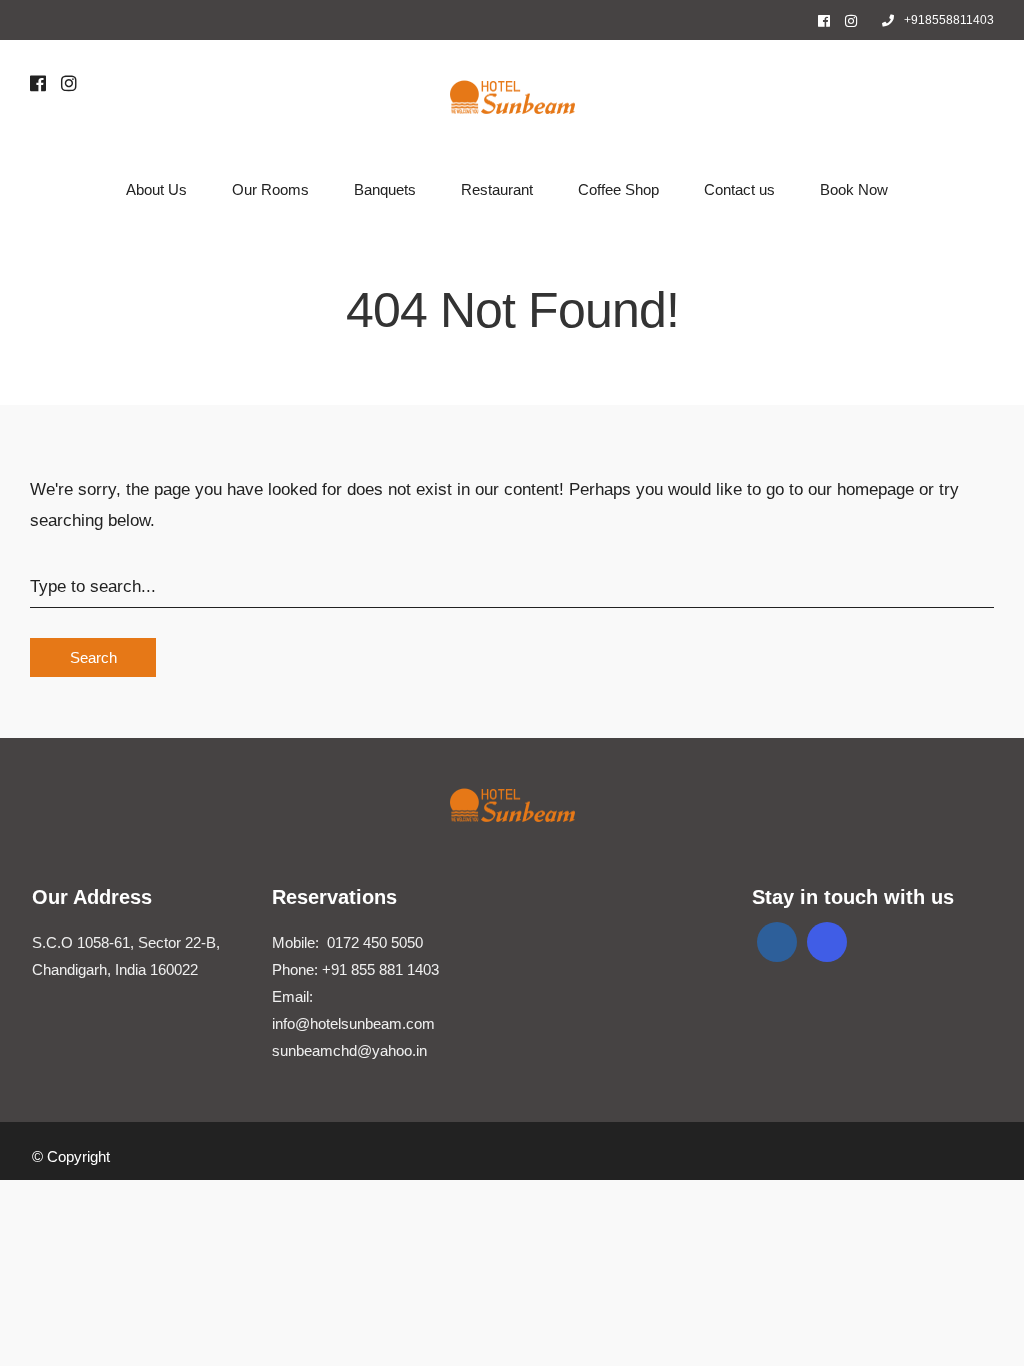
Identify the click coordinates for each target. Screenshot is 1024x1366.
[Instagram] (851, 21)
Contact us (739, 189)
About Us (156, 189)
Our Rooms (270, 189)
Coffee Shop (618, 189)
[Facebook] (777, 942)
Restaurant (497, 189)
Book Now (854, 189)
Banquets (385, 189)
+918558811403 (949, 20)
